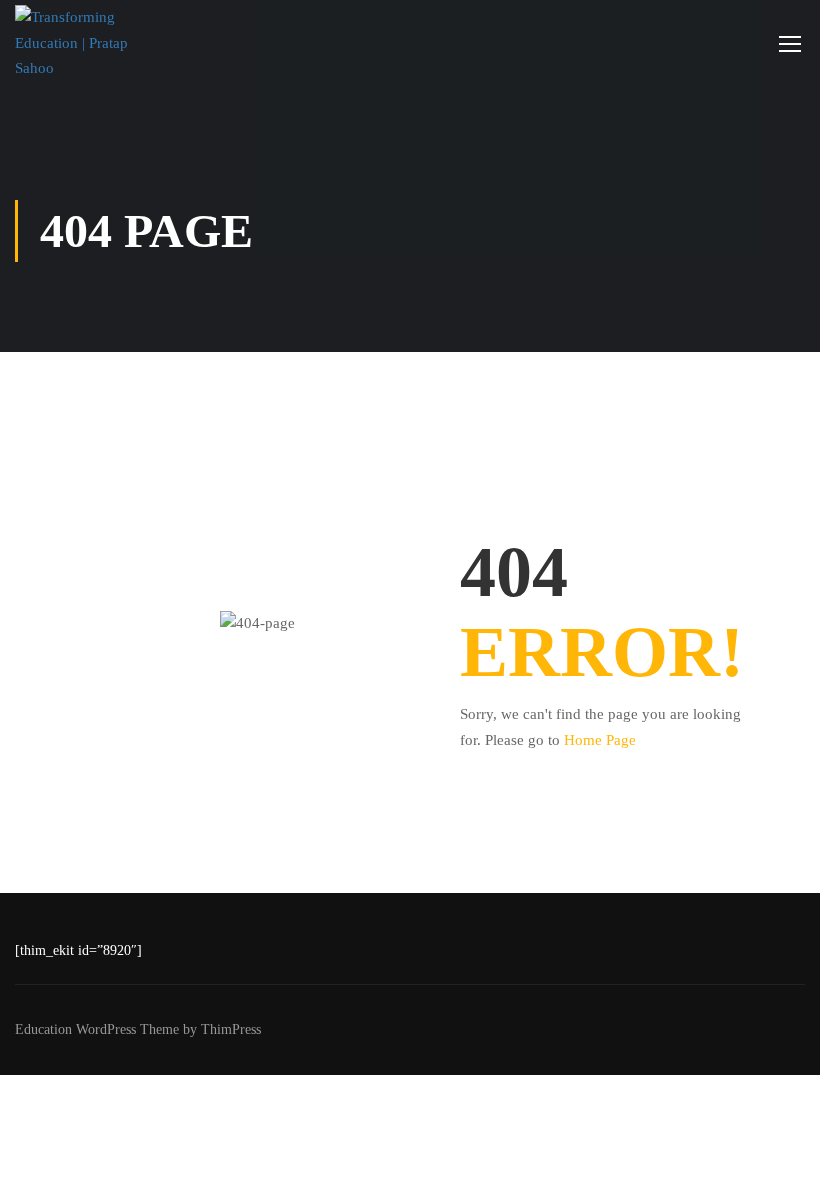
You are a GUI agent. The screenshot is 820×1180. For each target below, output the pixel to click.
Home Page (600, 740)
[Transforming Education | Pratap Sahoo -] (92, 43)
